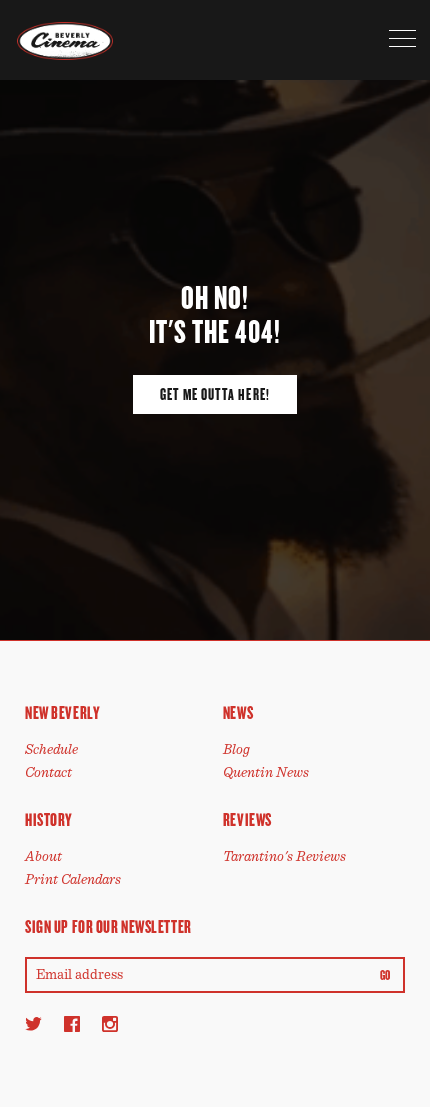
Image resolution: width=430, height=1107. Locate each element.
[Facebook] (72, 1023)
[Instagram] (110, 1023)
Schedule (51, 749)
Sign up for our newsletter (108, 927)
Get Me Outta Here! (215, 394)
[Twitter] (33, 1023)
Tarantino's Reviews (284, 856)
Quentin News (266, 772)
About (43, 856)
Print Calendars (73, 879)
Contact (48, 772)
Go (385, 976)
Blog (236, 749)
